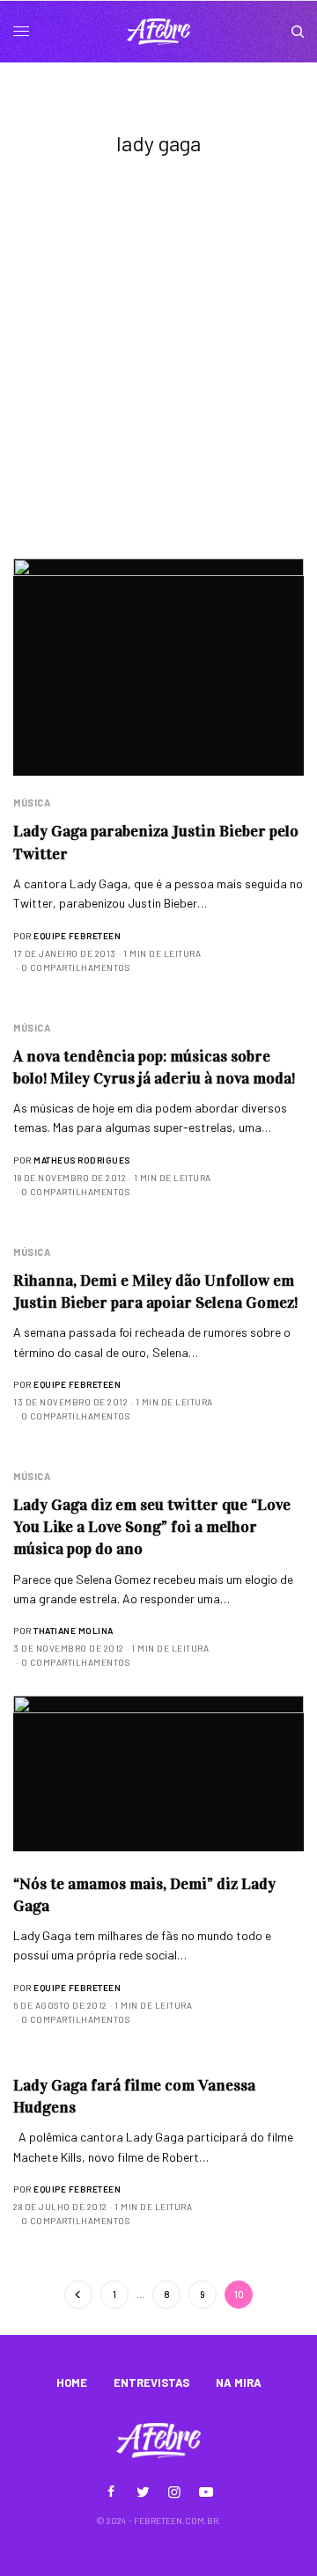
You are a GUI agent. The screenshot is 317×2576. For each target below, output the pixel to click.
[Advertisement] (158, 391)
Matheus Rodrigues (82, 1160)
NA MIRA (239, 2383)
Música (32, 803)
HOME (72, 2383)
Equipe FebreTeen (77, 936)
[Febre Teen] (158, 32)
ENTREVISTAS (151, 2383)
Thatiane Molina (74, 1631)
